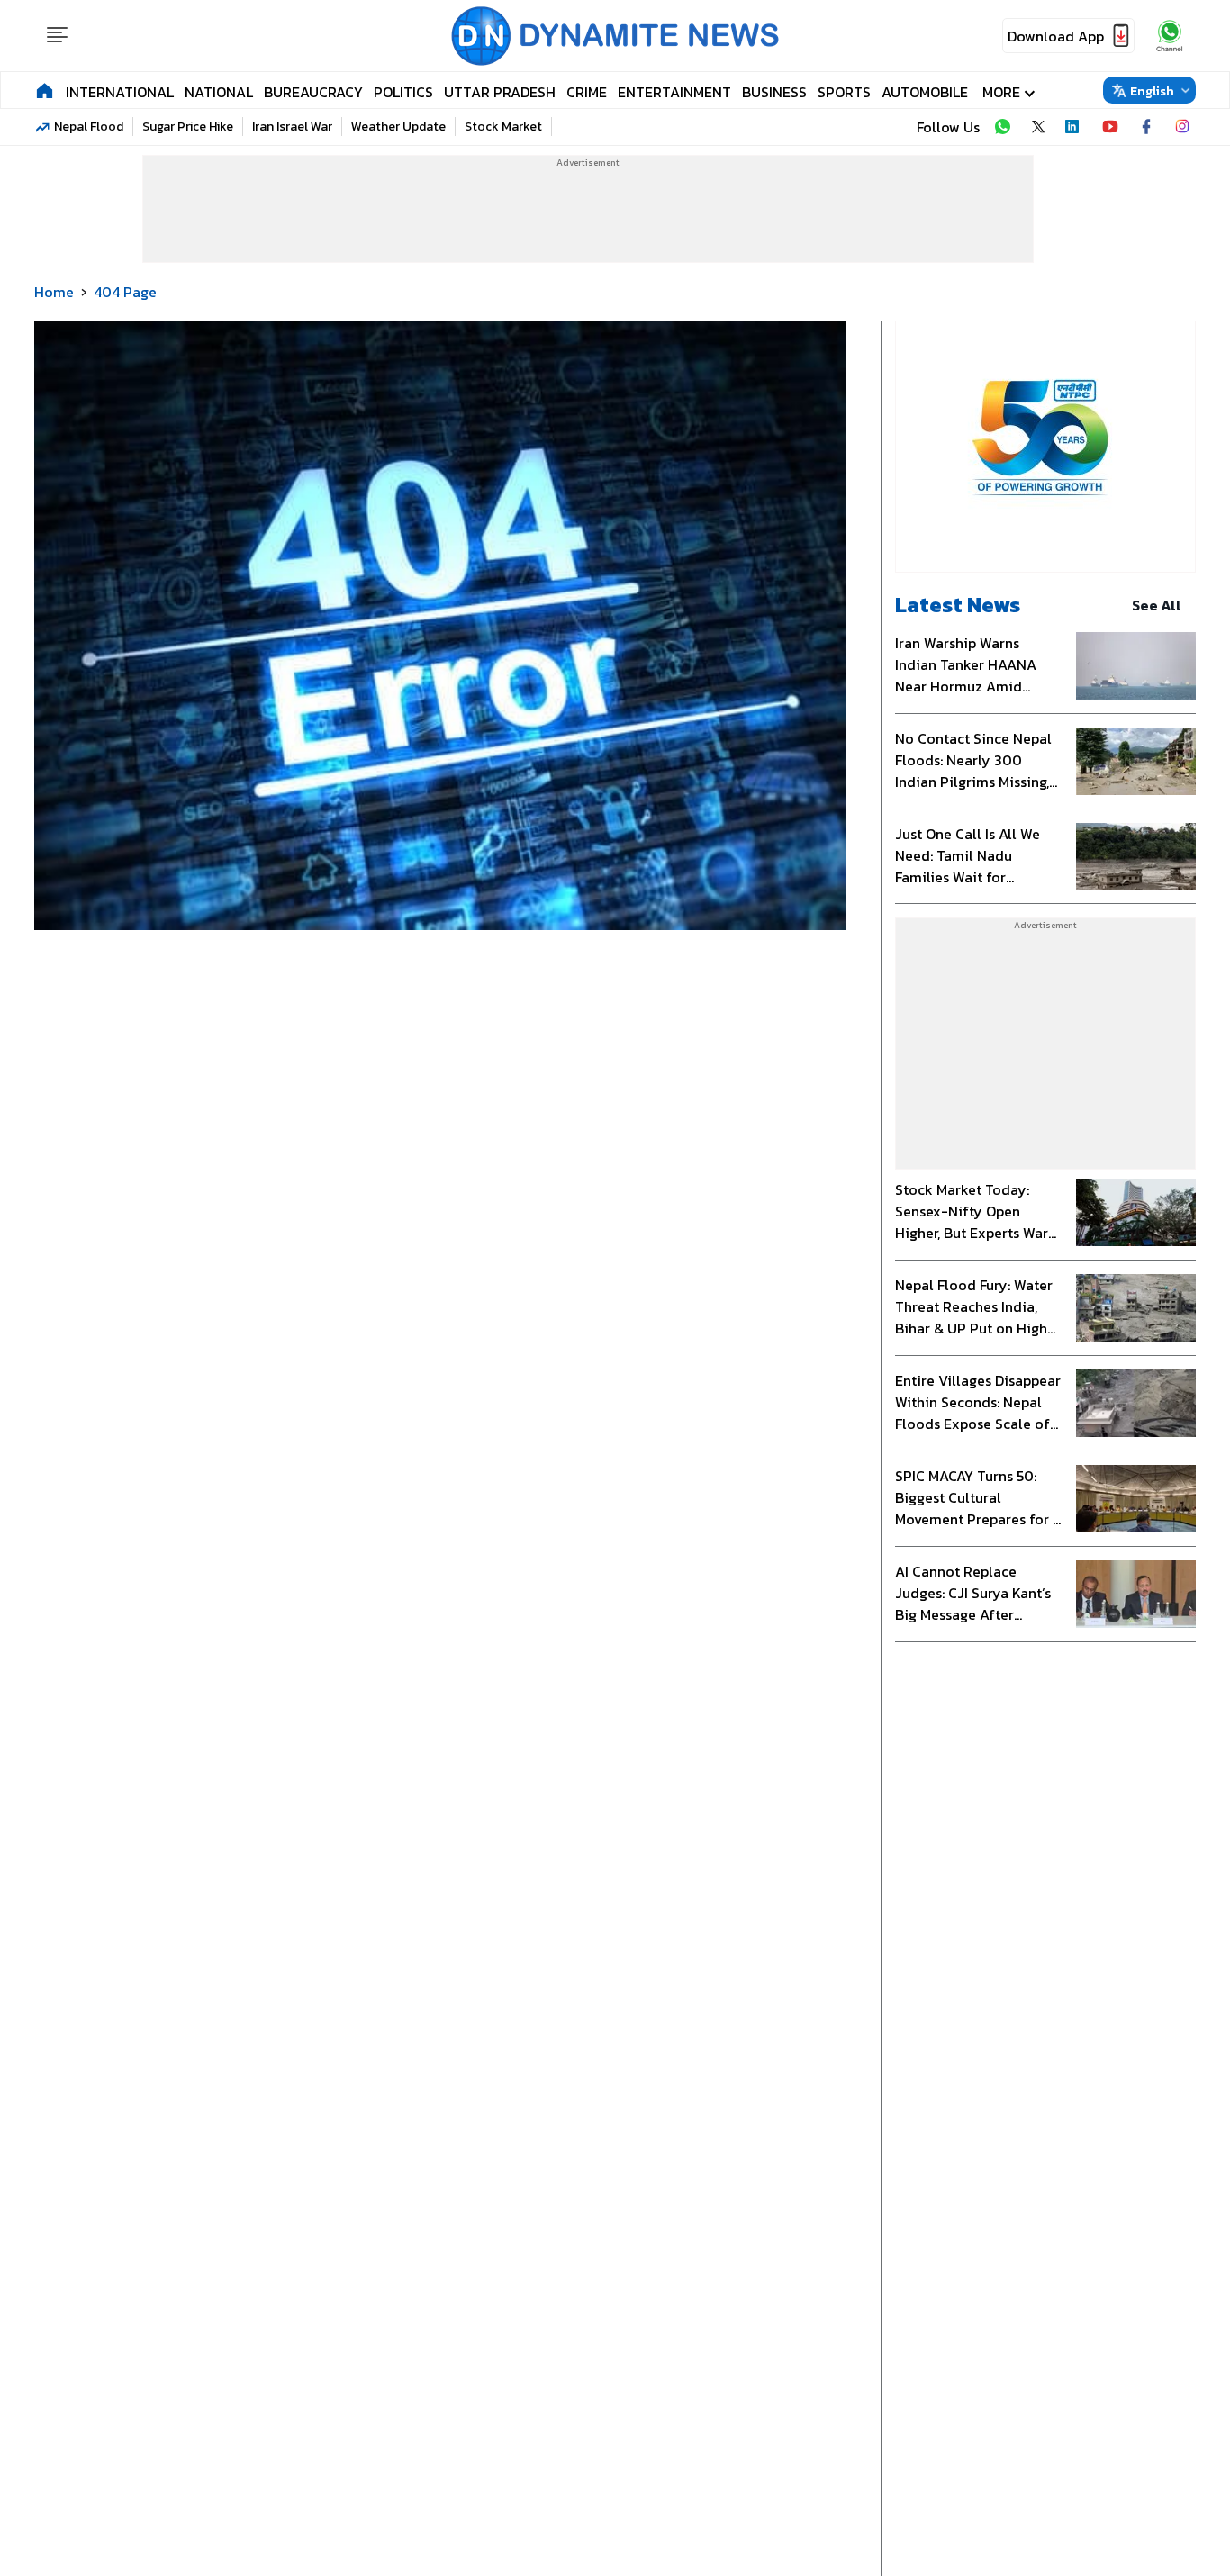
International (120, 92)
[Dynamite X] (1038, 127)
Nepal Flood (89, 127)
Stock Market (503, 127)
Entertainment (674, 92)
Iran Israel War (292, 127)
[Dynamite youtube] (1110, 127)
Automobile (925, 92)
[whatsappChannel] (1170, 36)
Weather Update (398, 127)
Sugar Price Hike (188, 127)
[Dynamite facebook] (1146, 127)
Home (54, 292)
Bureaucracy (313, 92)
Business (774, 92)
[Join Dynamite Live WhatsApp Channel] (1002, 127)
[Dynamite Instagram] (1182, 127)
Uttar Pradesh (500, 92)
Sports (844, 92)
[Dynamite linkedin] (1074, 127)
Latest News (958, 605)
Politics (403, 92)
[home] (45, 90)
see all (1157, 605)
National (219, 92)
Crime (587, 92)
